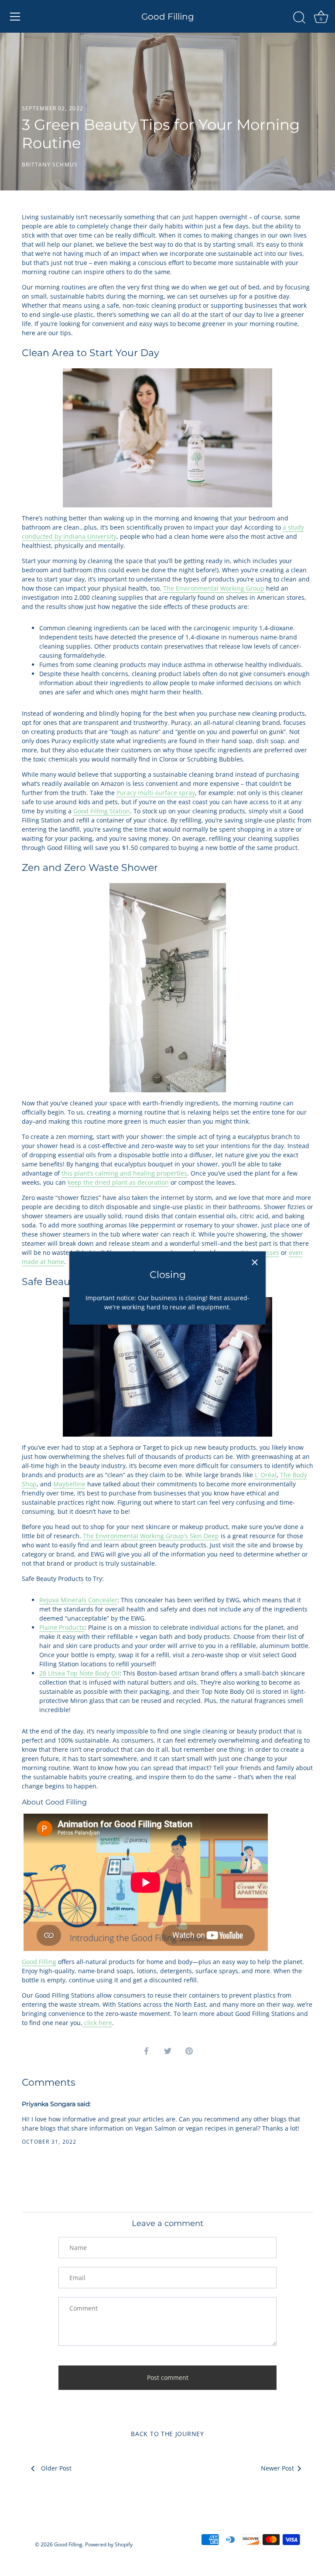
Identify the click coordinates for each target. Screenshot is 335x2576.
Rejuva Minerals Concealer (78, 1600)
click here (98, 2023)
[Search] (299, 18)
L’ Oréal (266, 1475)
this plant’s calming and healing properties (124, 1173)
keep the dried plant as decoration (118, 1182)
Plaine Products (62, 1627)
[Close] (255, 1262)
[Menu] (15, 17)
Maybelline (69, 1484)
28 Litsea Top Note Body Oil (79, 1673)
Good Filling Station (102, 811)
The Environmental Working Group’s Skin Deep (151, 1536)
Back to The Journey (167, 2434)
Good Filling (168, 17)
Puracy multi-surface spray (156, 793)
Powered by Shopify (109, 2544)
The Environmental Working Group (214, 588)
